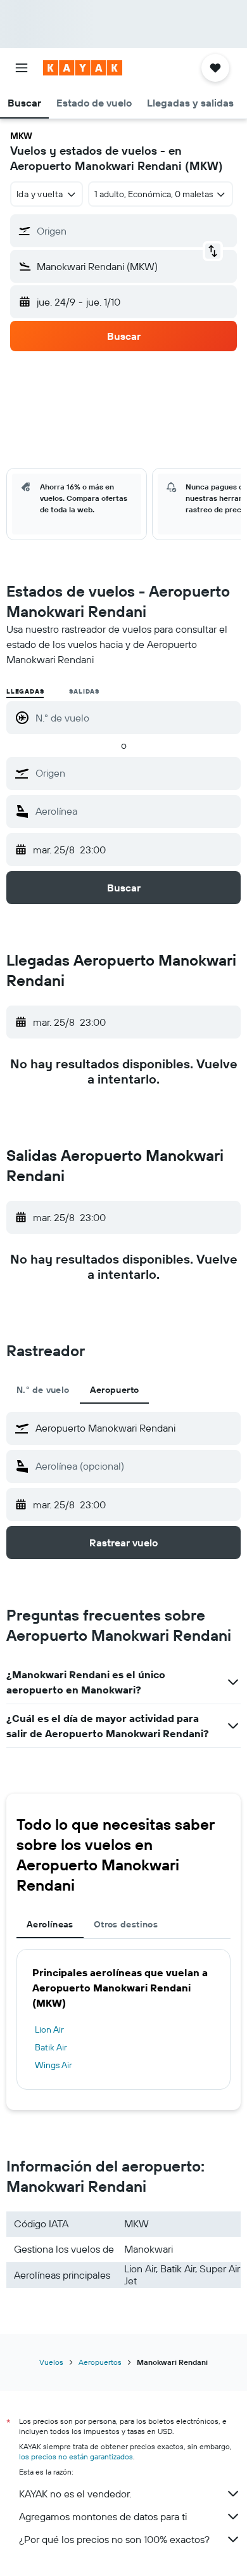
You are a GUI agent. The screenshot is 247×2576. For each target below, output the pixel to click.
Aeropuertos (100, 2362)
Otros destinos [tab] (126, 1924)
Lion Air (49, 2029)
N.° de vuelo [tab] (43, 1390)
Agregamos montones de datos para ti (103, 2516)
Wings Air (54, 2065)
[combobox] (135, 773)
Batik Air (51, 2047)
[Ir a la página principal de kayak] (83, 68)
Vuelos (51, 2362)
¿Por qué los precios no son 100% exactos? (114, 2539)
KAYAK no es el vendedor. (75, 2494)
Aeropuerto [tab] (115, 1390)
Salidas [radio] (84, 691)
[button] (22, 68)
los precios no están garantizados (76, 2456)
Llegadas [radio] (25, 691)
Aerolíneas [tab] (50, 1924)
